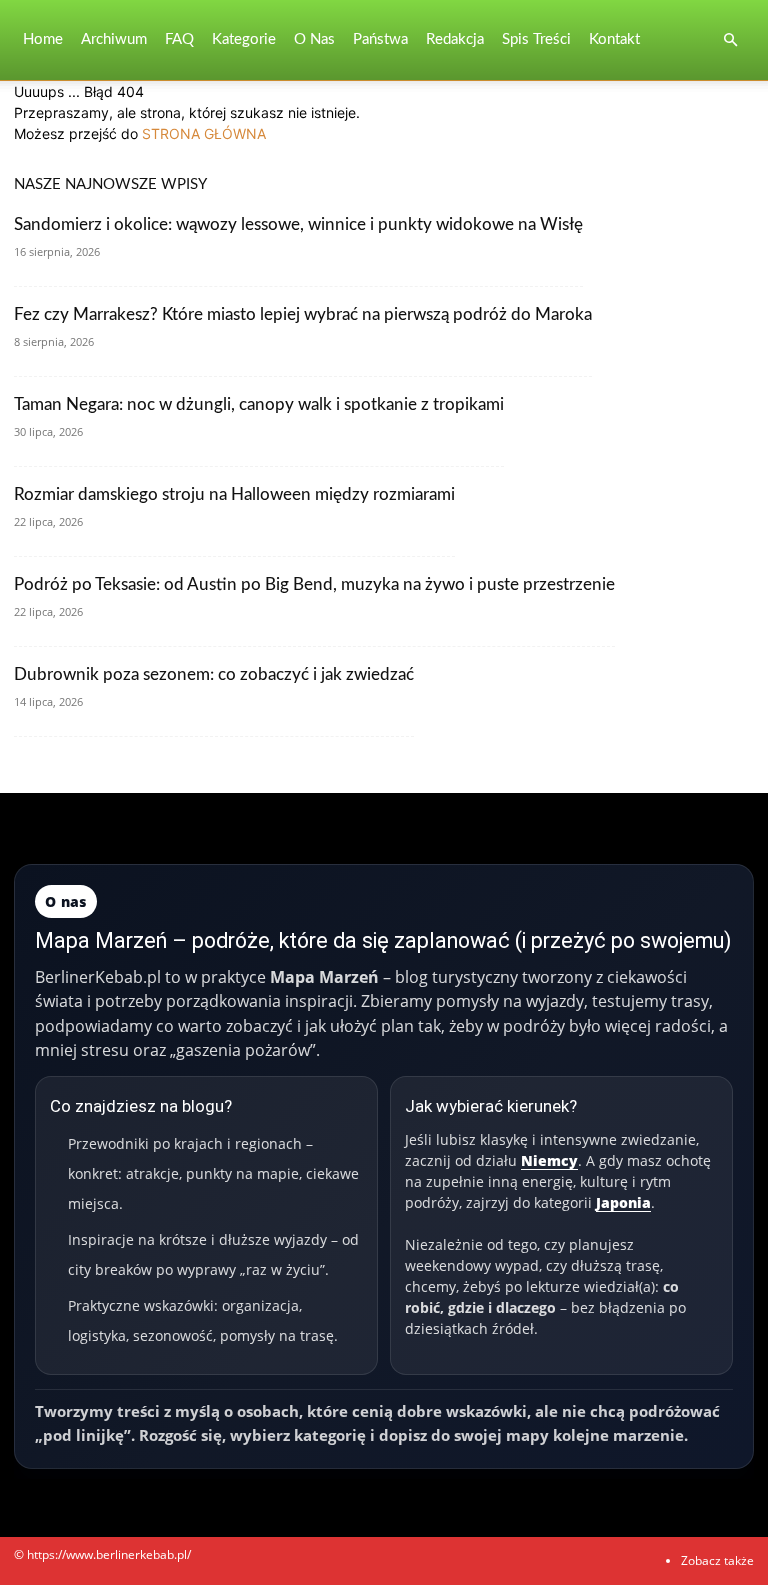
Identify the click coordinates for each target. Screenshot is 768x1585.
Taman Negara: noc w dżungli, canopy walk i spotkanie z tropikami (259, 404)
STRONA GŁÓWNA (204, 133)
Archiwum (114, 39)
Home (43, 39)
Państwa (380, 39)
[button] (730, 40)
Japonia (623, 1202)
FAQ (179, 39)
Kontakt (614, 39)
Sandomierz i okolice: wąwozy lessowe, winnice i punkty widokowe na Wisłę (298, 224)
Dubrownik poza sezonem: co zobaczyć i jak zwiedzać (214, 674)
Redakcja (455, 39)
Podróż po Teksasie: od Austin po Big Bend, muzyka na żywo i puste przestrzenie (314, 584)
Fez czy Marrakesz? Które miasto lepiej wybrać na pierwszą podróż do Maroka (303, 314)
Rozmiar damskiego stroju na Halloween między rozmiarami (234, 494)
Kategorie (244, 39)
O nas (314, 39)
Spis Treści (536, 39)
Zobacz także (717, 1560)
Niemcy (549, 1160)
